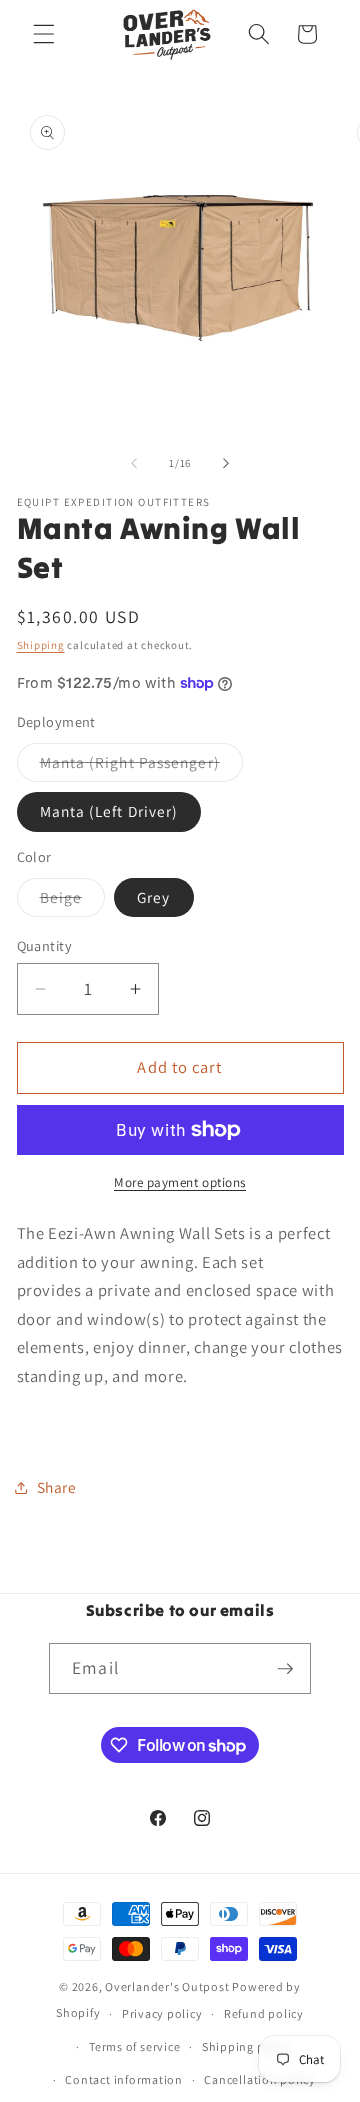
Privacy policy (162, 2013)
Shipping (41, 645)
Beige (73, 901)
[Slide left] (134, 463)
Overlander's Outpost (167, 1986)
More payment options (180, 1182)
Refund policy (264, 2013)
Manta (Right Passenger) (141, 766)
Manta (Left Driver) (109, 811)
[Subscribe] (285, 1669)
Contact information (124, 2079)
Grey (153, 897)
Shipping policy (247, 2046)
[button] (44, 34)
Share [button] (57, 1487)
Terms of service (134, 2046)
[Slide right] (226, 463)
